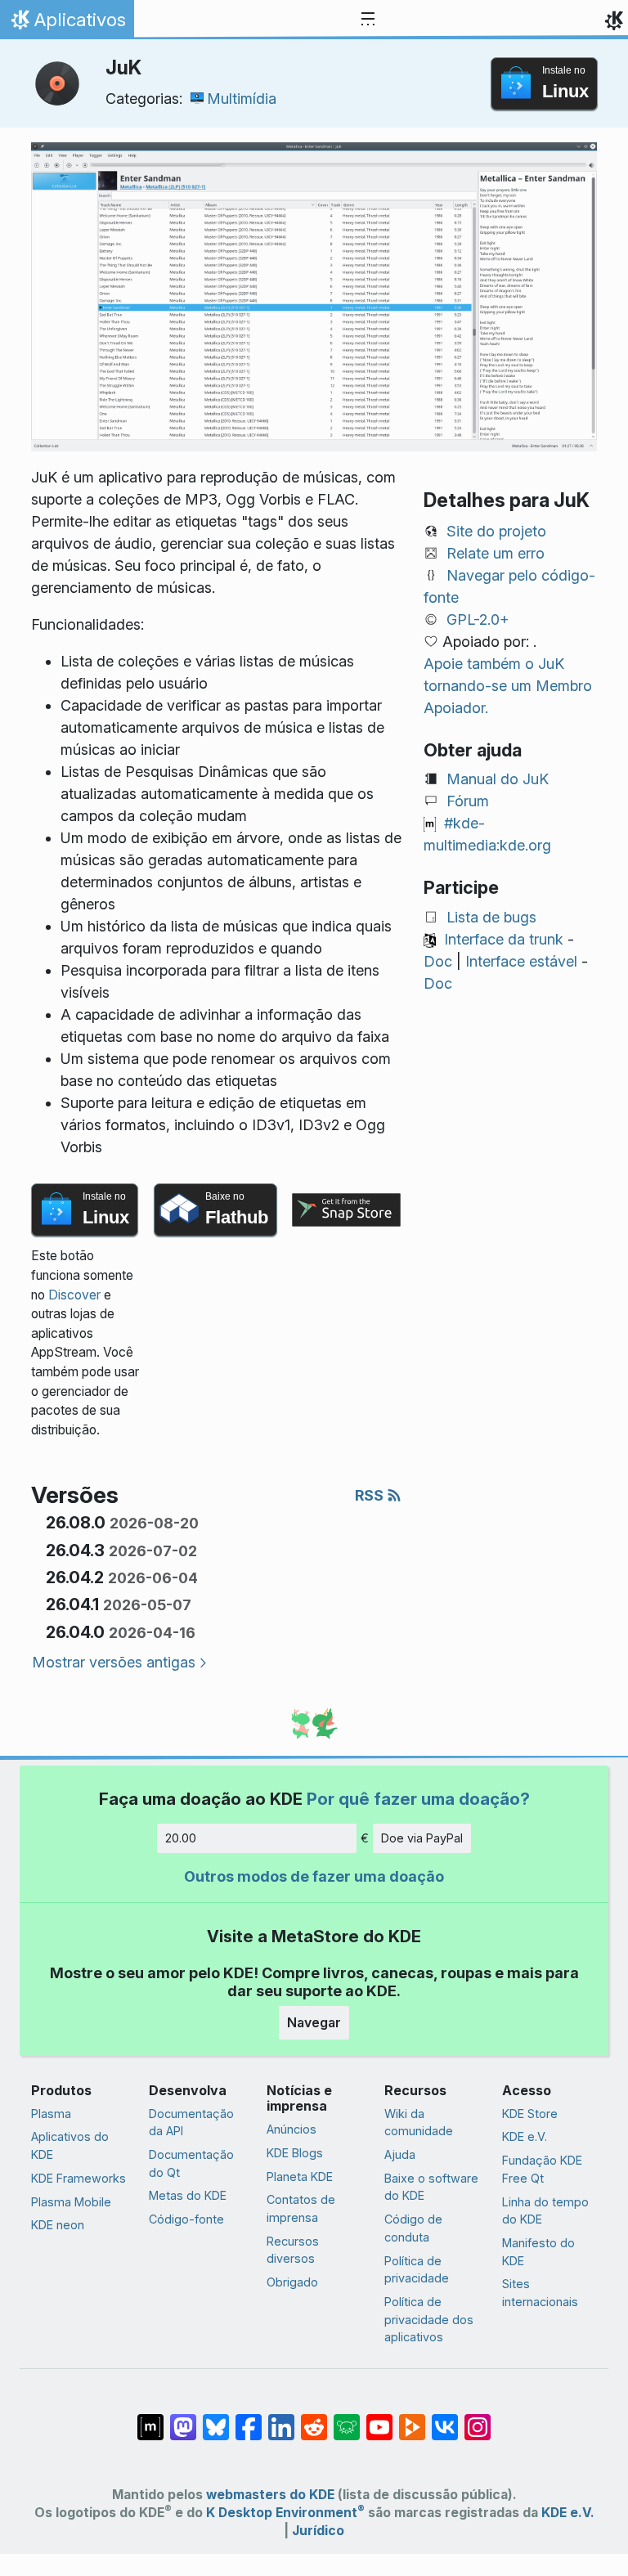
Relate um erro (496, 553)
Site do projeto (496, 531)
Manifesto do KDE (538, 2252)
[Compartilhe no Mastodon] (183, 2419)
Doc (438, 961)
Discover (74, 1295)
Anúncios (292, 2129)
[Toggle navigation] (368, 20)
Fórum (468, 801)
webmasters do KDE (270, 2495)
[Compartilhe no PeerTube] (412, 2419)
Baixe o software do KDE (431, 2187)
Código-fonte (186, 2219)
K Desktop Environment (285, 2513)
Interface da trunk (504, 939)
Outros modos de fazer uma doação (314, 1876)
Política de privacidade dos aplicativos (429, 2319)
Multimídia (242, 99)
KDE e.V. (525, 2136)
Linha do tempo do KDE (545, 2211)
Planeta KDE (300, 2177)
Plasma (51, 2114)
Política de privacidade (417, 2270)
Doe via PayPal (422, 1838)
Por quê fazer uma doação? (418, 1799)
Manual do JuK (498, 779)
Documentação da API (191, 2123)
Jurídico (318, 2531)
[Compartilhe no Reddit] (314, 2419)
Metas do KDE (188, 2195)
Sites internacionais (540, 2293)
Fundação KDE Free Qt (542, 2169)
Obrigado (292, 2282)
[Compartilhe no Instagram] (478, 2419)
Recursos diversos (293, 2250)
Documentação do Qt (191, 2163)
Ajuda (400, 2154)
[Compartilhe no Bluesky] (216, 2419)
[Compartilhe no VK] (445, 2419)
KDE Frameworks (78, 2178)
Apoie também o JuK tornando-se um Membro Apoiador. (508, 686)
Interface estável (521, 961)
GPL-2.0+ (478, 619)
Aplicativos (67, 24)
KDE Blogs (295, 2153)
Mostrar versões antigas (114, 1662)
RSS (371, 1495)
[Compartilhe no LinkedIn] (281, 2419)
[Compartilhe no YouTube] (379, 2419)
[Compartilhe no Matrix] (150, 2419)
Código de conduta (413, 2228)
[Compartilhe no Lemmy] (347, 2419)
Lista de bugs (491, 917)
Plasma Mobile (71, 2202)
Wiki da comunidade (419, 2123)
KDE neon (58, 2225)
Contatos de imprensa (301, 2208)
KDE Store (530, 2114)
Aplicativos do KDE (70, 2145)
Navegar (314, 2022)
